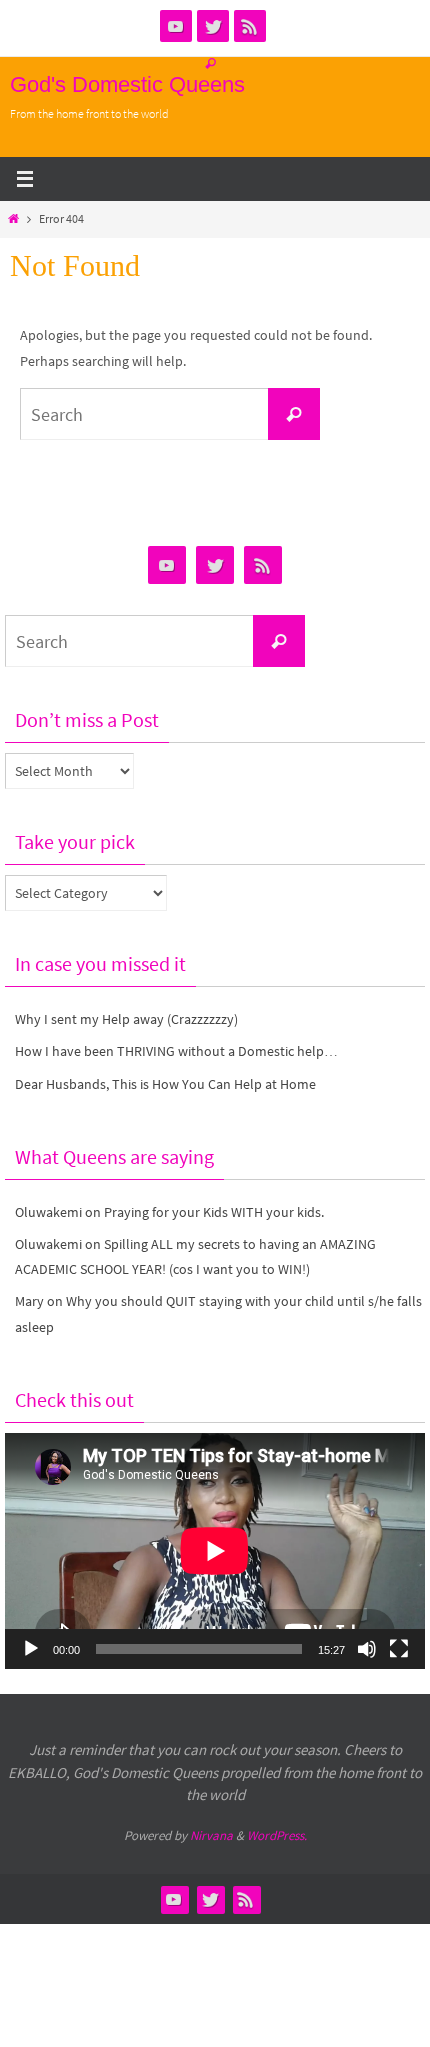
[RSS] (250, 26)
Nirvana (211, 1835)
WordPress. (277, 1835)
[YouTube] (176, 26)
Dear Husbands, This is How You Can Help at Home (165, 1084)
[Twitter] (213, 26)
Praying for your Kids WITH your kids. (214, 1212)
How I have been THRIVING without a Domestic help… (176, 1051)
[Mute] (367, 1649)
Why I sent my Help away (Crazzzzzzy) (126, 1019)
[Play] (31, 1649)
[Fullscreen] (399, 1649)
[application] (215, 1551)
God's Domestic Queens (127, 84)
